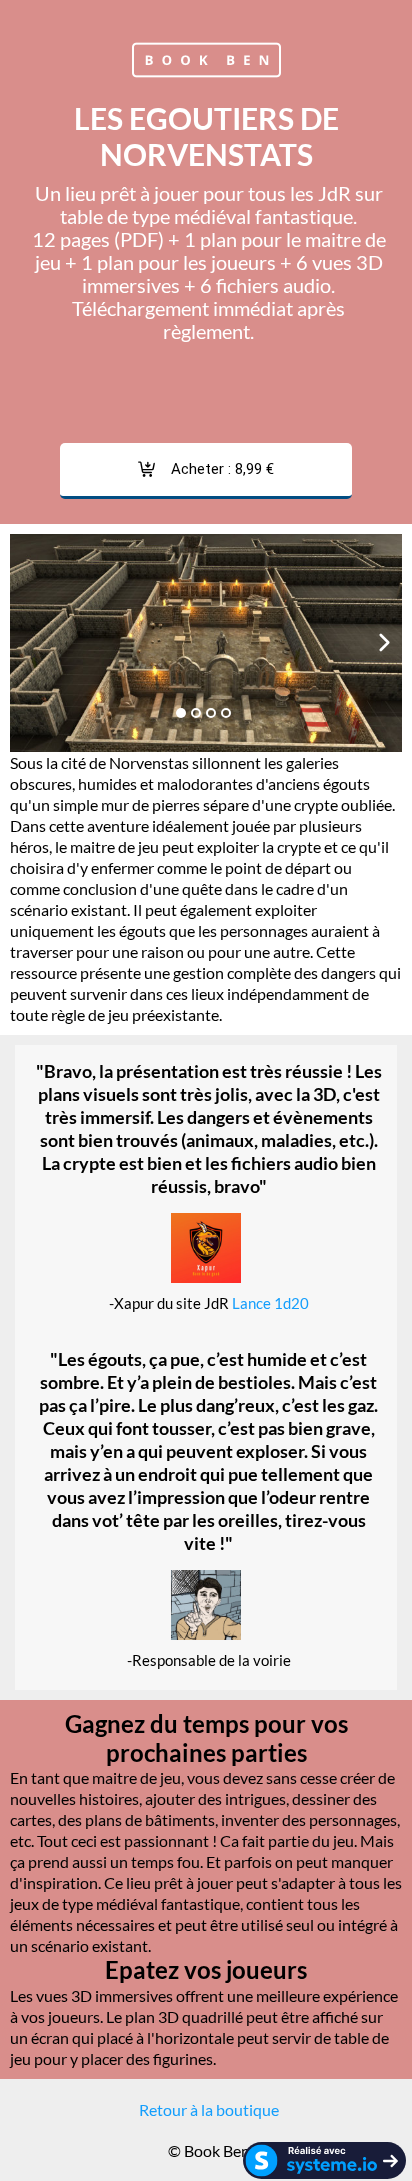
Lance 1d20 (270, 1303)
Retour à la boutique (209, 2109)
